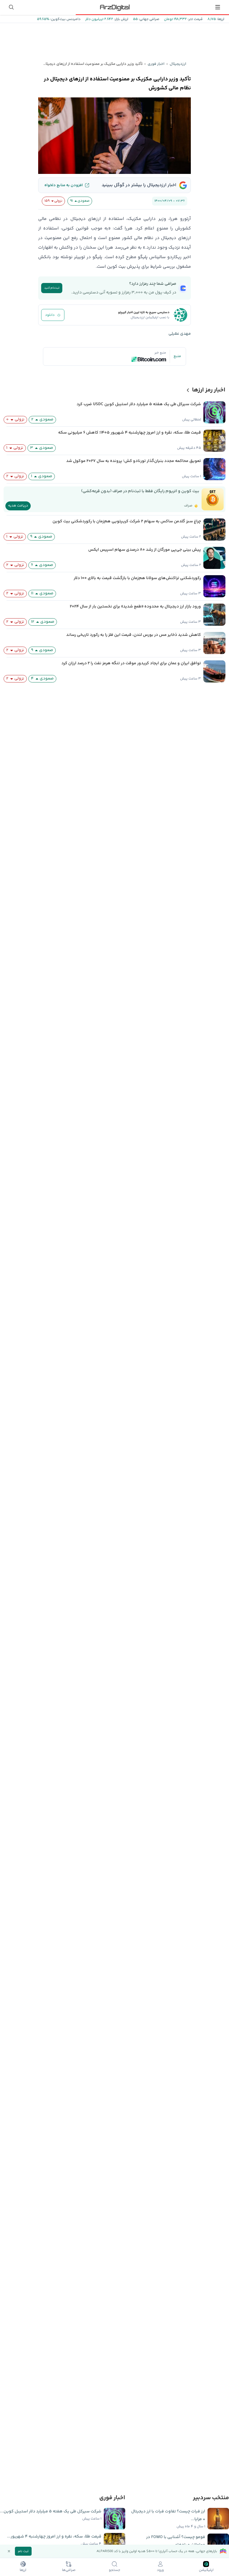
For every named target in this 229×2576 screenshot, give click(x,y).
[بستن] (9, 2551)
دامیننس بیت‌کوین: (65, 19)
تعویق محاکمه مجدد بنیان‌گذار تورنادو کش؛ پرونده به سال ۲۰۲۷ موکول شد (134, 461)
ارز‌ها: (220, 19)
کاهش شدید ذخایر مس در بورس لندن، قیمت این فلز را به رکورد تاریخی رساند (134, 635)
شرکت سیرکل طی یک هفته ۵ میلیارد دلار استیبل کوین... (51, 2511)
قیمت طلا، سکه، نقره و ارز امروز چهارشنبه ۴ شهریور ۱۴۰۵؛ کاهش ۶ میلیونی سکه (130, 433)
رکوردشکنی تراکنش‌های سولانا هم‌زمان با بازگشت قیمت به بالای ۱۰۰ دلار (137, 578)
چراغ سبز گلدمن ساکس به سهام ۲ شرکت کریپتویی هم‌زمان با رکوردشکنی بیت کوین (127, 521)
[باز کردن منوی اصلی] (218, 7)
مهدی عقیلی (180, 334)
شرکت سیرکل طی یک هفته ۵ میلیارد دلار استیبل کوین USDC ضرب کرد (139, 404)
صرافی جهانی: (148, 19)
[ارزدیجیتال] (114, 7)
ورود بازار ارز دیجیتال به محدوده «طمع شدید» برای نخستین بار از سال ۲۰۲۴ (135, 607)
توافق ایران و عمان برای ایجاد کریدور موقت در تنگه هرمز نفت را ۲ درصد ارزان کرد (131, 663)
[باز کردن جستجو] (11, 7)
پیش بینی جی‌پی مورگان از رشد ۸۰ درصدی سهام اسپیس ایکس (145, 550)
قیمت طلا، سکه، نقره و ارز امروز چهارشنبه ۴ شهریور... (54, 2537)
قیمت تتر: (195, 19)
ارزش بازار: (121, 19)
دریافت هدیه (18, 506)
